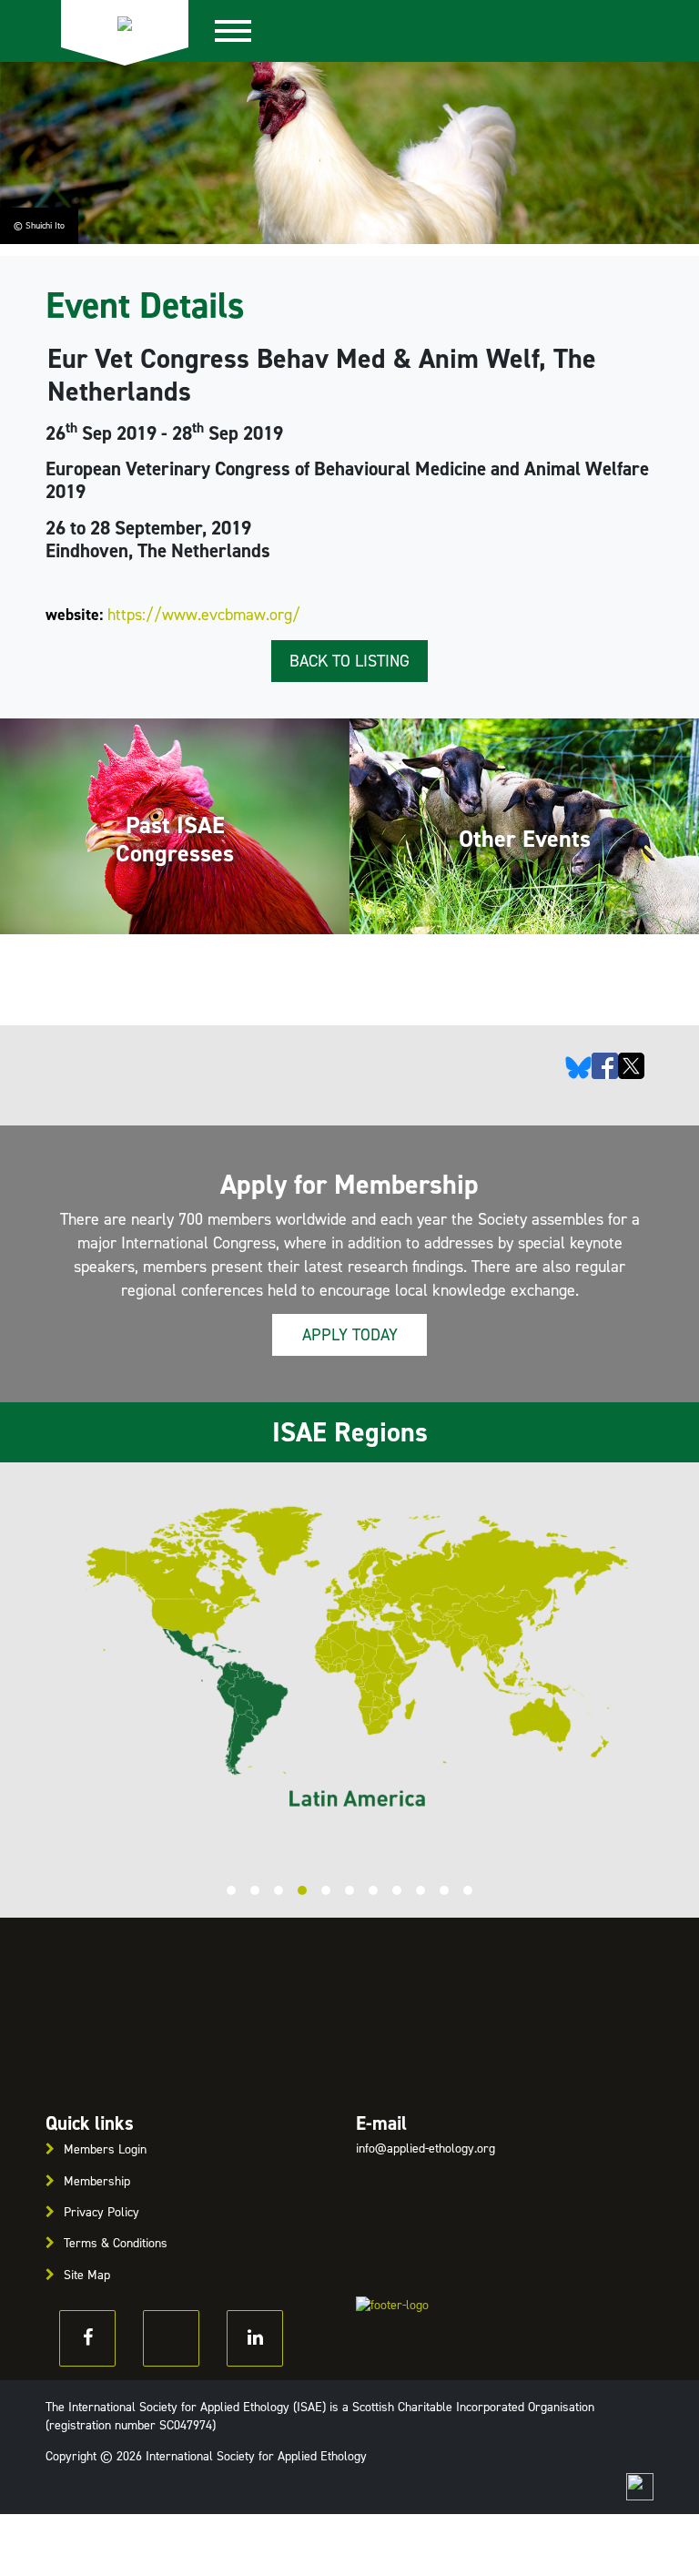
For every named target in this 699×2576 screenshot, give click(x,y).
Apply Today (350, 1335)
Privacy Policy (101, 2212)
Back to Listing (349, 661)
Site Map (87, 2275)
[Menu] (243, 31)
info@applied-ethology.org (425, 2148)
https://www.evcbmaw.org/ (204, 615)
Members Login (105, 2149)
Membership (97, 2181)
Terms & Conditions (116, 2243)
